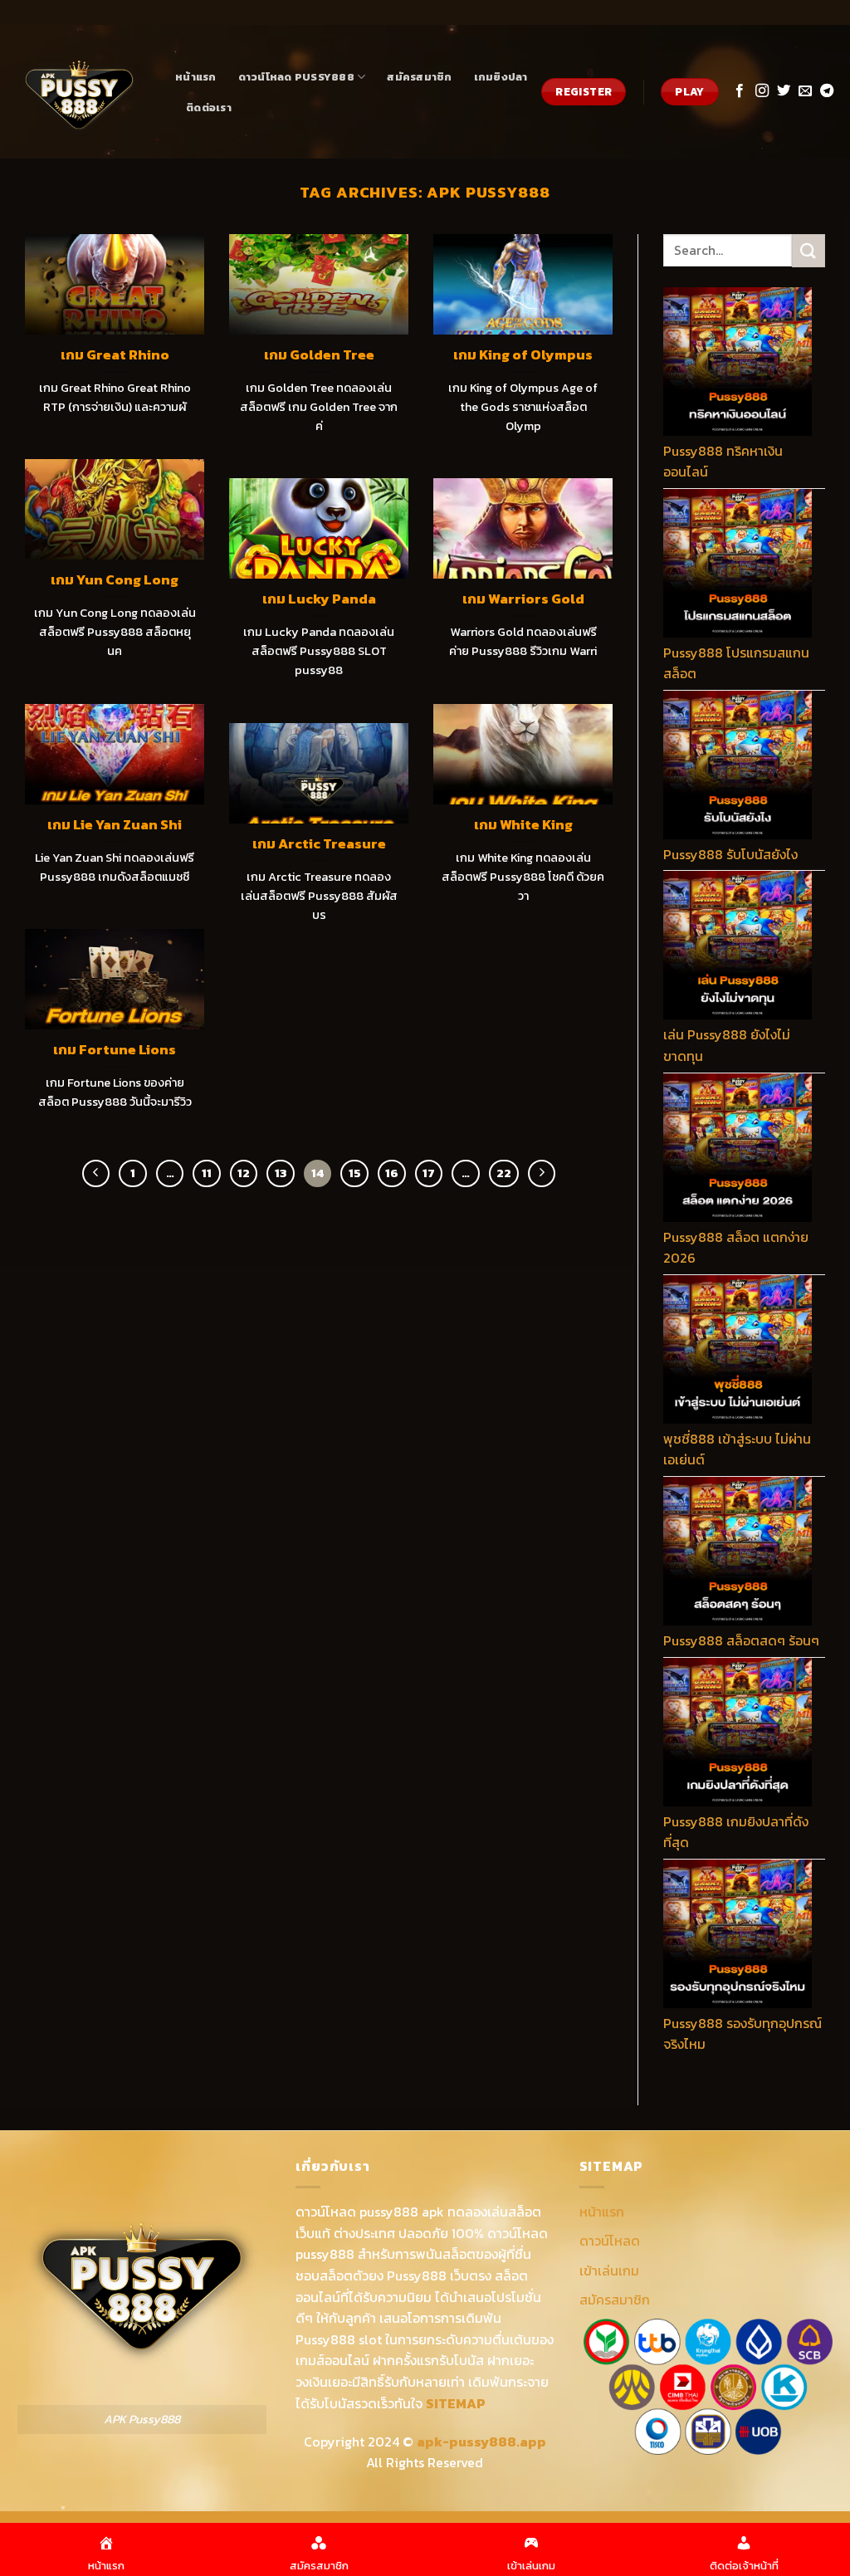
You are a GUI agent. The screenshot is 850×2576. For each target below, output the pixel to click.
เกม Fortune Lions (115, 1050)
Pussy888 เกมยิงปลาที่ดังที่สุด (736, 1832)
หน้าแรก (196, 77)
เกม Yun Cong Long (115, 580)
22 (504, 1173)
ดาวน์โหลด (610, 2241)
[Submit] (808, 250)
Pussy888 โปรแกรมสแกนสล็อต (736, 663)
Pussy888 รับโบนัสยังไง (730, 854)
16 (392, 1173)
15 (355, 1173)
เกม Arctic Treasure (319, 844)
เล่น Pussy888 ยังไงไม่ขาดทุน (727, 1045)
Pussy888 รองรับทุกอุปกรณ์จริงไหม (743, 2034)
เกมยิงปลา (501, 77)
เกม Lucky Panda (319, 599)
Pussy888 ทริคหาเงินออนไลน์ (723, 462)
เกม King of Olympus (523, 355)
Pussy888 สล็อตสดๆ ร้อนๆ (741, 1640)
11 (207, 1173)
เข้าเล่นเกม (609, 2270)
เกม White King (523, 825)
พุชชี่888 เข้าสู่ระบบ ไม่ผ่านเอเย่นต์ (737, 1449)
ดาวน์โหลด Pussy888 (296, 77)
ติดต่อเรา (209, 108)
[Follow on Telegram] (827, 91)
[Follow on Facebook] (740, 91)
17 (429, 1173)
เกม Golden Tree (319, 355)
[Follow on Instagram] (762, 91)
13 (281, 1173)
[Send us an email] (805, 91)
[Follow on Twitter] (784, 91)
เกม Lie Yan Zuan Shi (115, 825)
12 (244, 1173)
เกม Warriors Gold (523, 599)
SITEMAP (456, 2403)
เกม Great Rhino (115, 355)
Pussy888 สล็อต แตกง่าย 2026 (736, 1248)
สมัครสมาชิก (419, 77)
